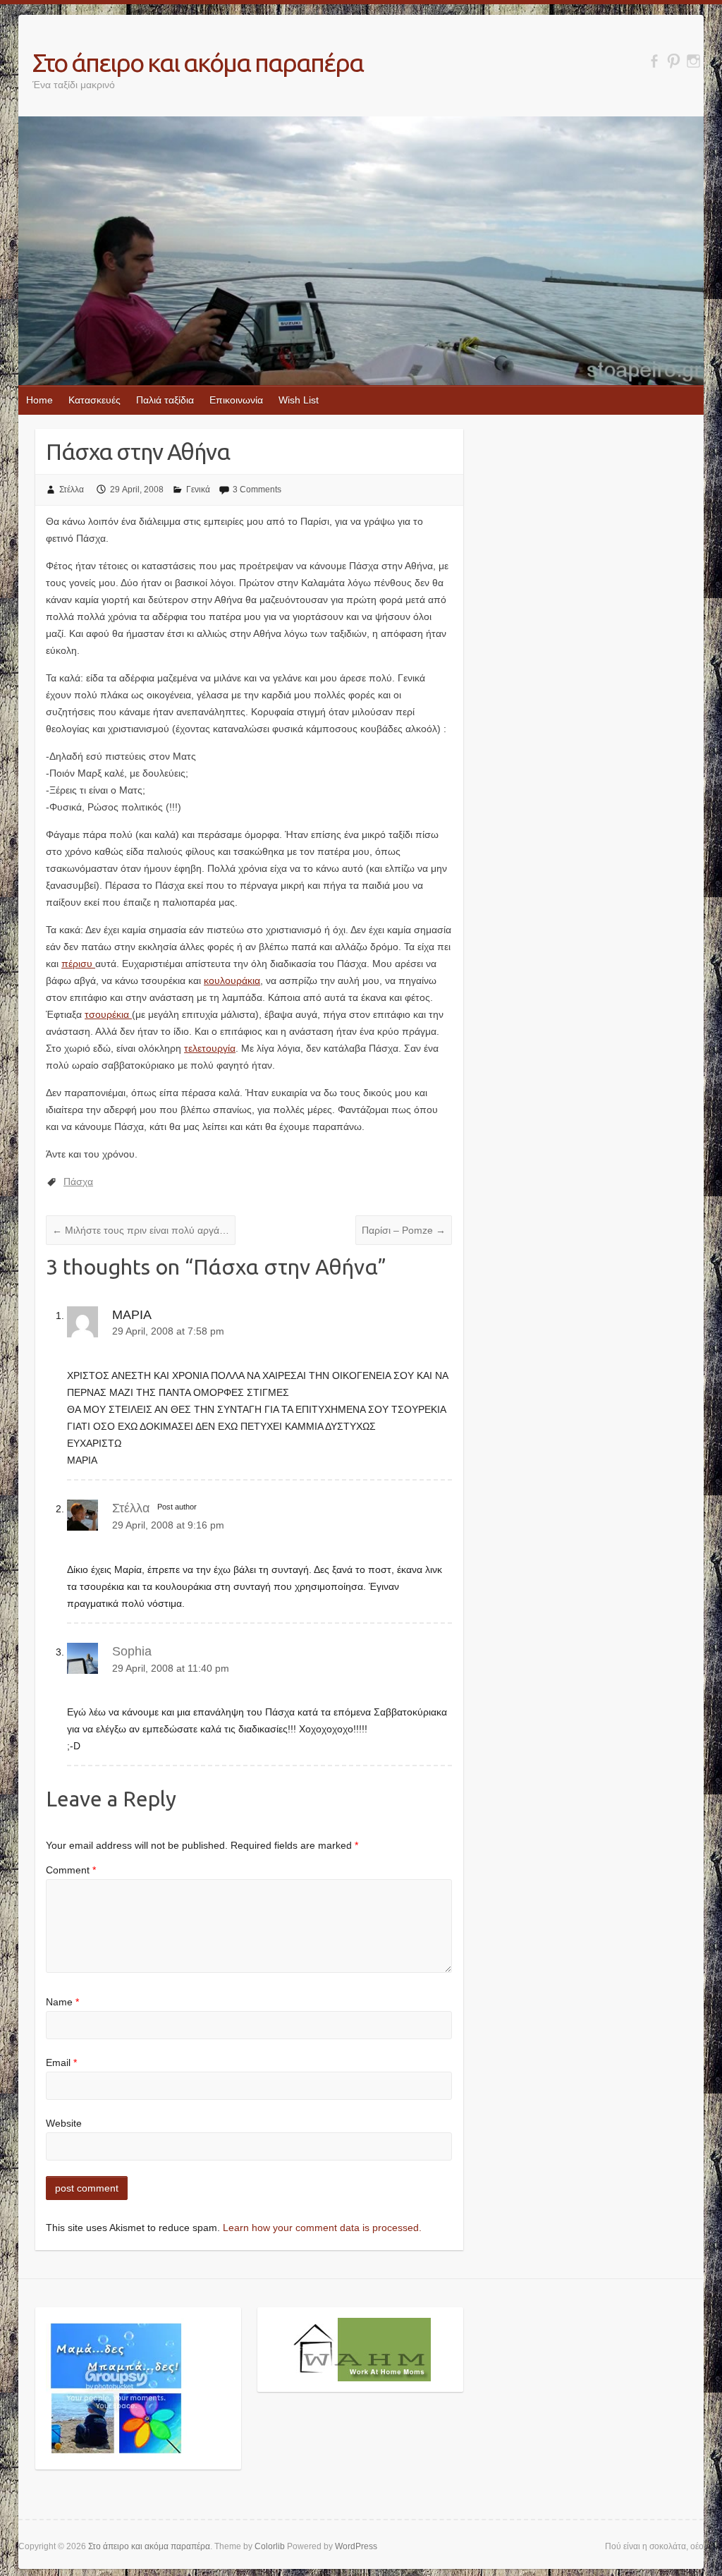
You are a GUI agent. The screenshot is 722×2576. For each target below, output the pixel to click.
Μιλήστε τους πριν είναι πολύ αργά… (141, 1230)
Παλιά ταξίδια (165, 400)
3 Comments (257, 490)
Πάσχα (78, 1181)
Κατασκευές (94, 400)
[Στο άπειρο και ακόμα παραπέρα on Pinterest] (674, 61)
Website (64, 2123)
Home (39, 400)
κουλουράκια (232, 980)
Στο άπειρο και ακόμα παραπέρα (198, 62)
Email (61, 2062)
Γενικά (198, 490)
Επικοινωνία (236, 400)
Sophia (132, 1651)
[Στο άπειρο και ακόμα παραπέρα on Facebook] (654, 61)
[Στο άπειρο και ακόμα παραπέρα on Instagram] (693, 61)
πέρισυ (78, 964)
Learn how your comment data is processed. (322, 2228)
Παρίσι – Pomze (404, 1230)
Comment (71, 1870)
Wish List (299, 400)
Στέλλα (72, 490)
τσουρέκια (108, 1014)
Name (62, 2002)
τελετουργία (210, 1048)
